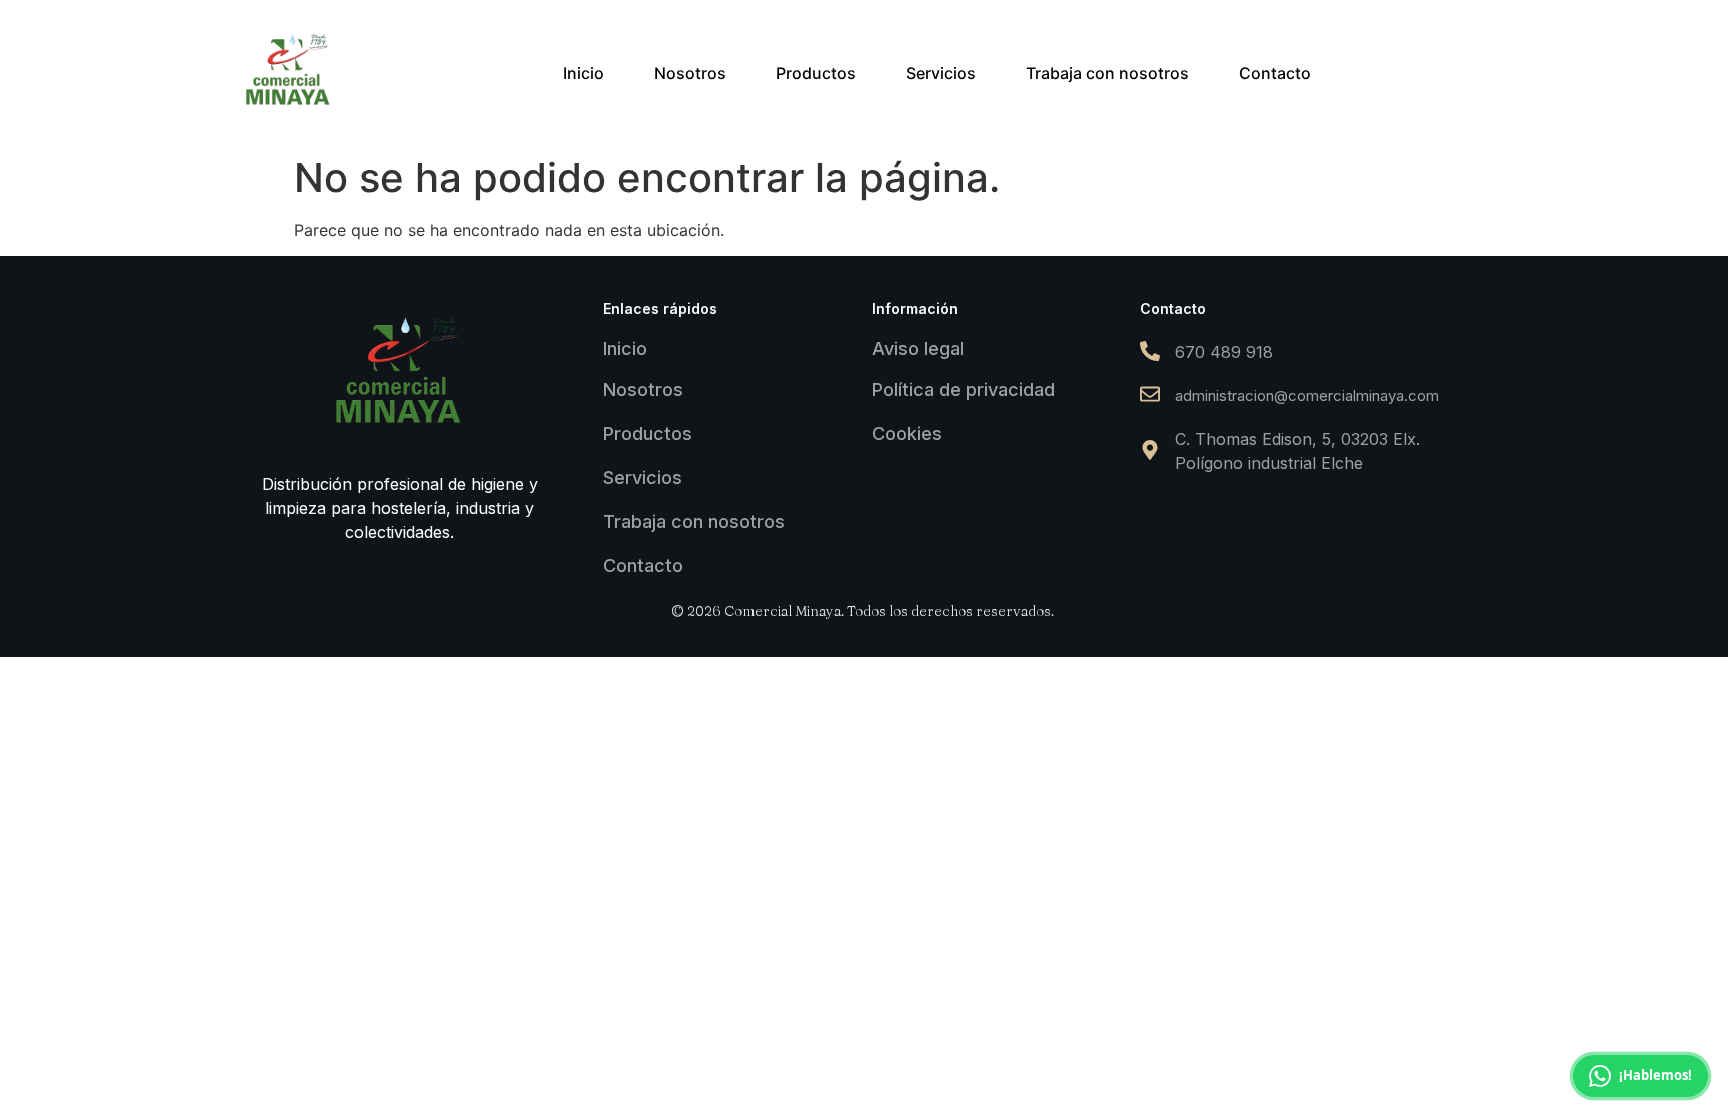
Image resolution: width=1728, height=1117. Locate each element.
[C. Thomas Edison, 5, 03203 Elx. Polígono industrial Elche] (1150, 451)
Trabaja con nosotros (694, 521)
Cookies (907, 433)
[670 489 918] (1150, 352)
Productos (647, 433)
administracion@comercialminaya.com (1307, 395)
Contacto (643, 565)
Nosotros (643, 389)
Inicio (625, 348)
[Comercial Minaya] (289, 70)
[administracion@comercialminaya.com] (1150, 395)
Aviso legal (918, 348)
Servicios (642, 477)
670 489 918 (1224, 352)
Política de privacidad (963, 389)
